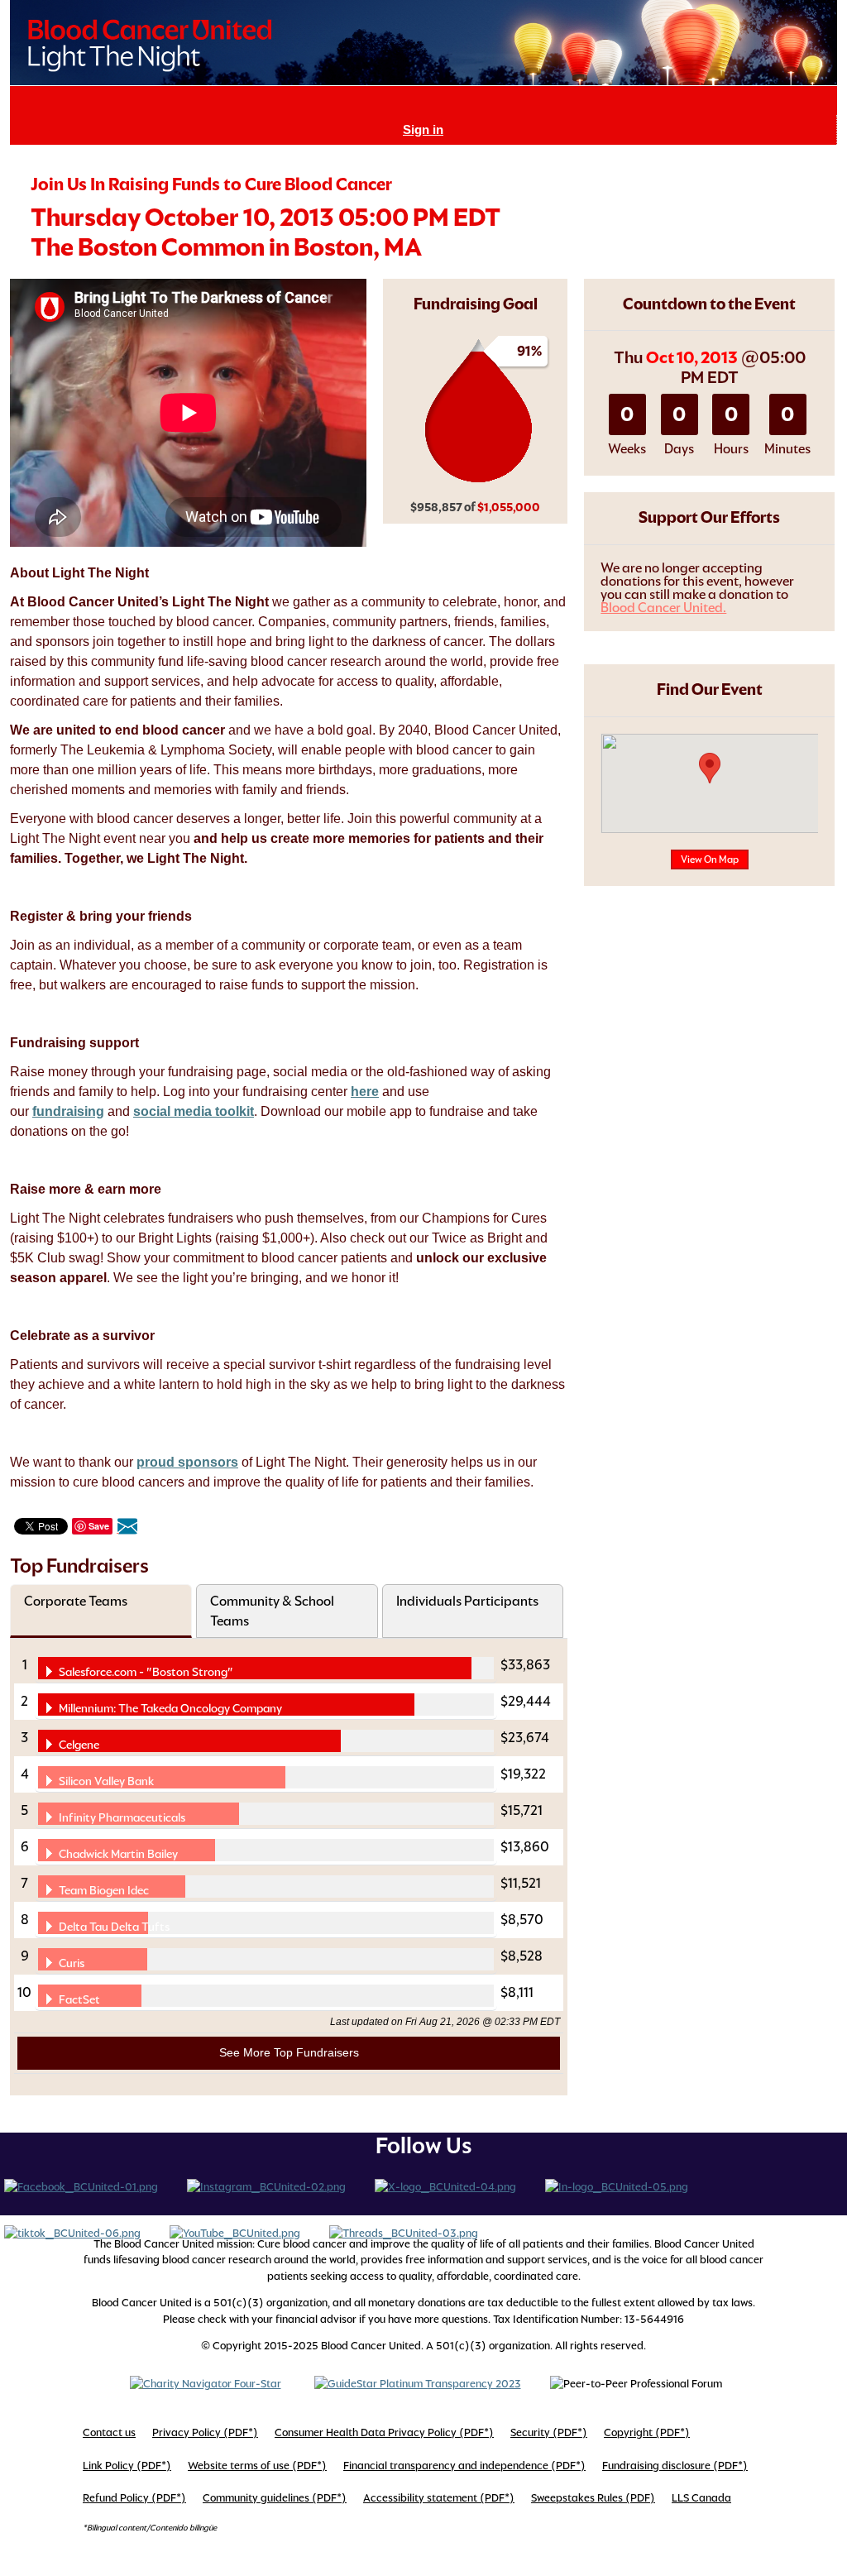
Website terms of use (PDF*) (257, 2466)
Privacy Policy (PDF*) (205, 2432)
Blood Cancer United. (663, 608)
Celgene (79, 1745)
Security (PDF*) (549, 2432)
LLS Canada (701, 2498)
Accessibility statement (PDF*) (439, 2498)
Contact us (109, 2432)
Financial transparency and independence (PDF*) (464, 2466)
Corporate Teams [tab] (76, 1601)
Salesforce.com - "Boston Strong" (146, 1672)
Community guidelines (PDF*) (275, 2498)
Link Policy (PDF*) (127, 2466)
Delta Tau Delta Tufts (114, 1927)
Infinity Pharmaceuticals (122, 1817)
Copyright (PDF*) (647, 2432)
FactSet (79, 1999)
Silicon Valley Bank (106, 1781)
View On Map (710, 859)
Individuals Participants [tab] (467, 1601)
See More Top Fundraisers (289, 2052)
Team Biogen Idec (104, 1890)
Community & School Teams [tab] (272, 1611)
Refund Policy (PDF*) (134, 2498)
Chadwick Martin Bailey (118, 1854)
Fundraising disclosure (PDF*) (675, 2466)
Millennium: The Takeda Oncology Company (170, 1708)
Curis (72, 1963)
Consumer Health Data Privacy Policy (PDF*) (384, 2432)
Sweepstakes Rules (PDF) (593, 2498)
